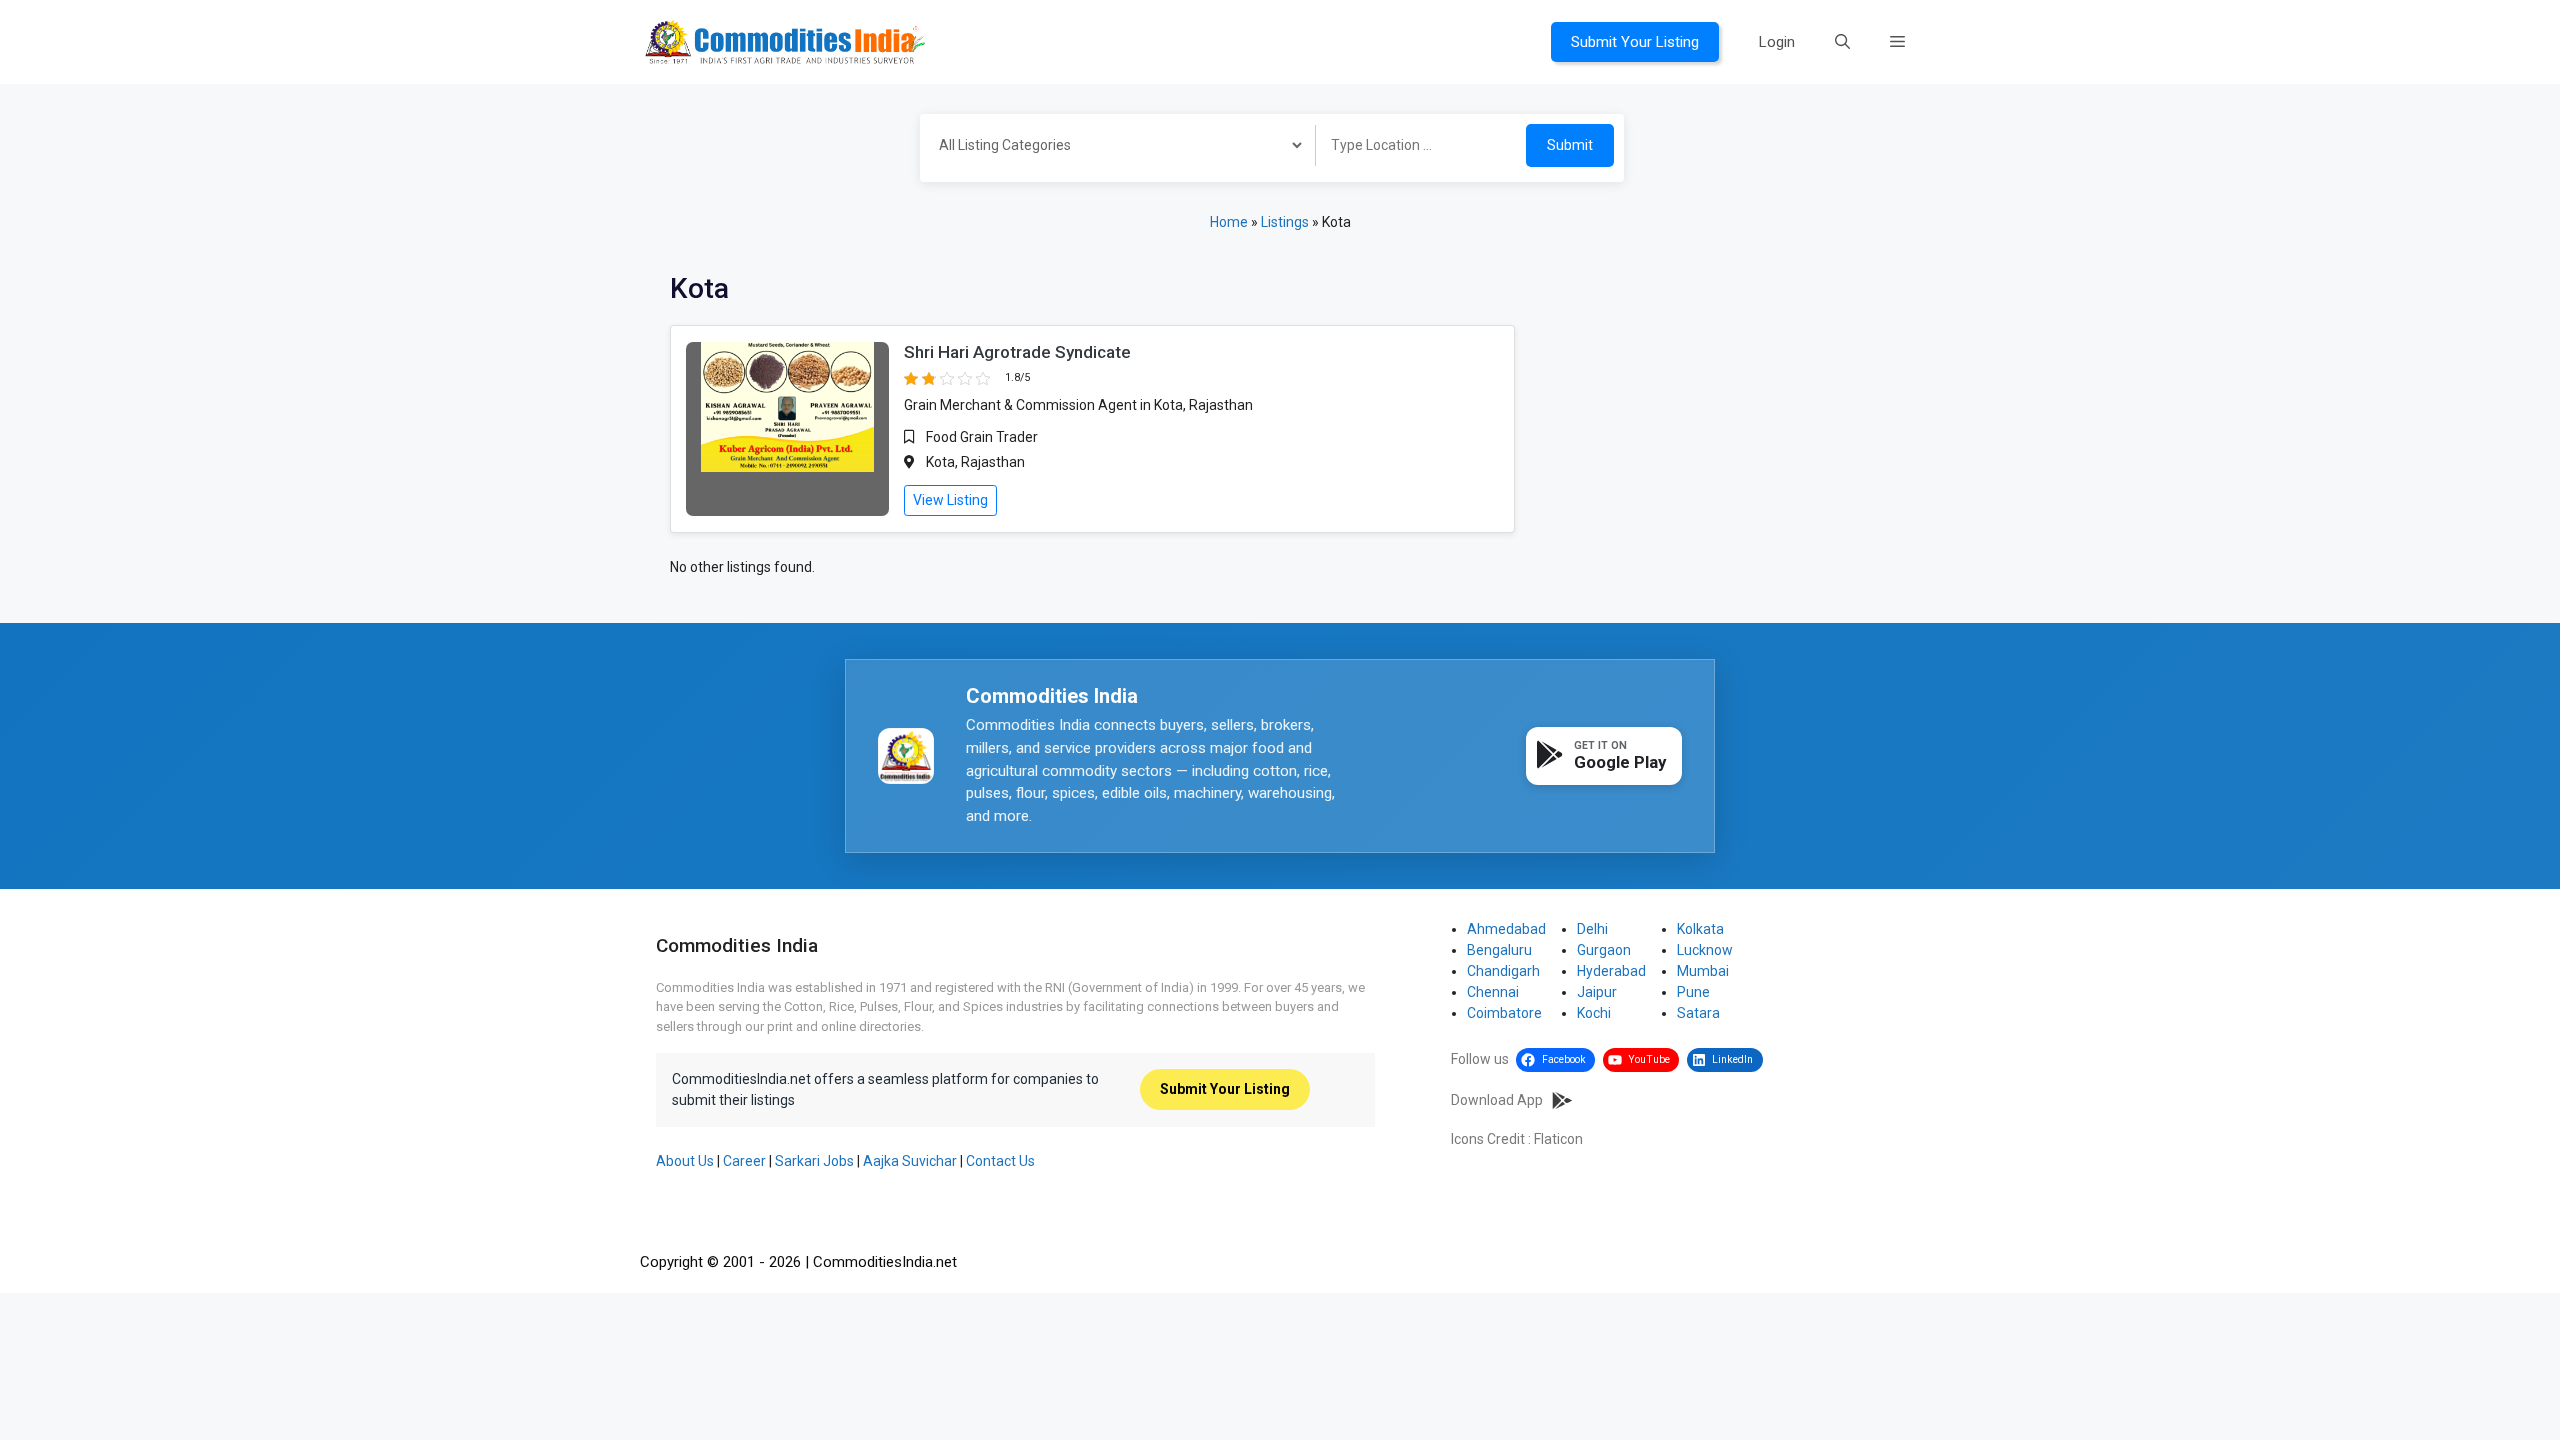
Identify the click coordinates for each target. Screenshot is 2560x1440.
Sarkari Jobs (814, 1161)
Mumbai (1703, 971)
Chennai (1493, 992)
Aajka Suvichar (910, 1161)
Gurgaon (1604, 950)
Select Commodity (1111, 148)
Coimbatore (1504, 1013)
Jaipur (1597, 992)
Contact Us (1000, 1161)
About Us (685, 1161)
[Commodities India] (785, 41)
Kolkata (1700, 929)
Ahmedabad (1506, 929)
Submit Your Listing (1635, 42)
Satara (1698, 1013)
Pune (1693, 992)
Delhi (1592, 929)
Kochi (1594, 1013)
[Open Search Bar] (1842, 42)
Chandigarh (1503, 971)
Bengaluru (1499, 950)
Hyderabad (1611, 971)
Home (1229, 222)
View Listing (950, 500)
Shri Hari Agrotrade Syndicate (1017, 352)
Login (1777, 42)
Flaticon (1558, 1139)
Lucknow (1705, 950)
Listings (1285, 222)
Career (744, 1161)
